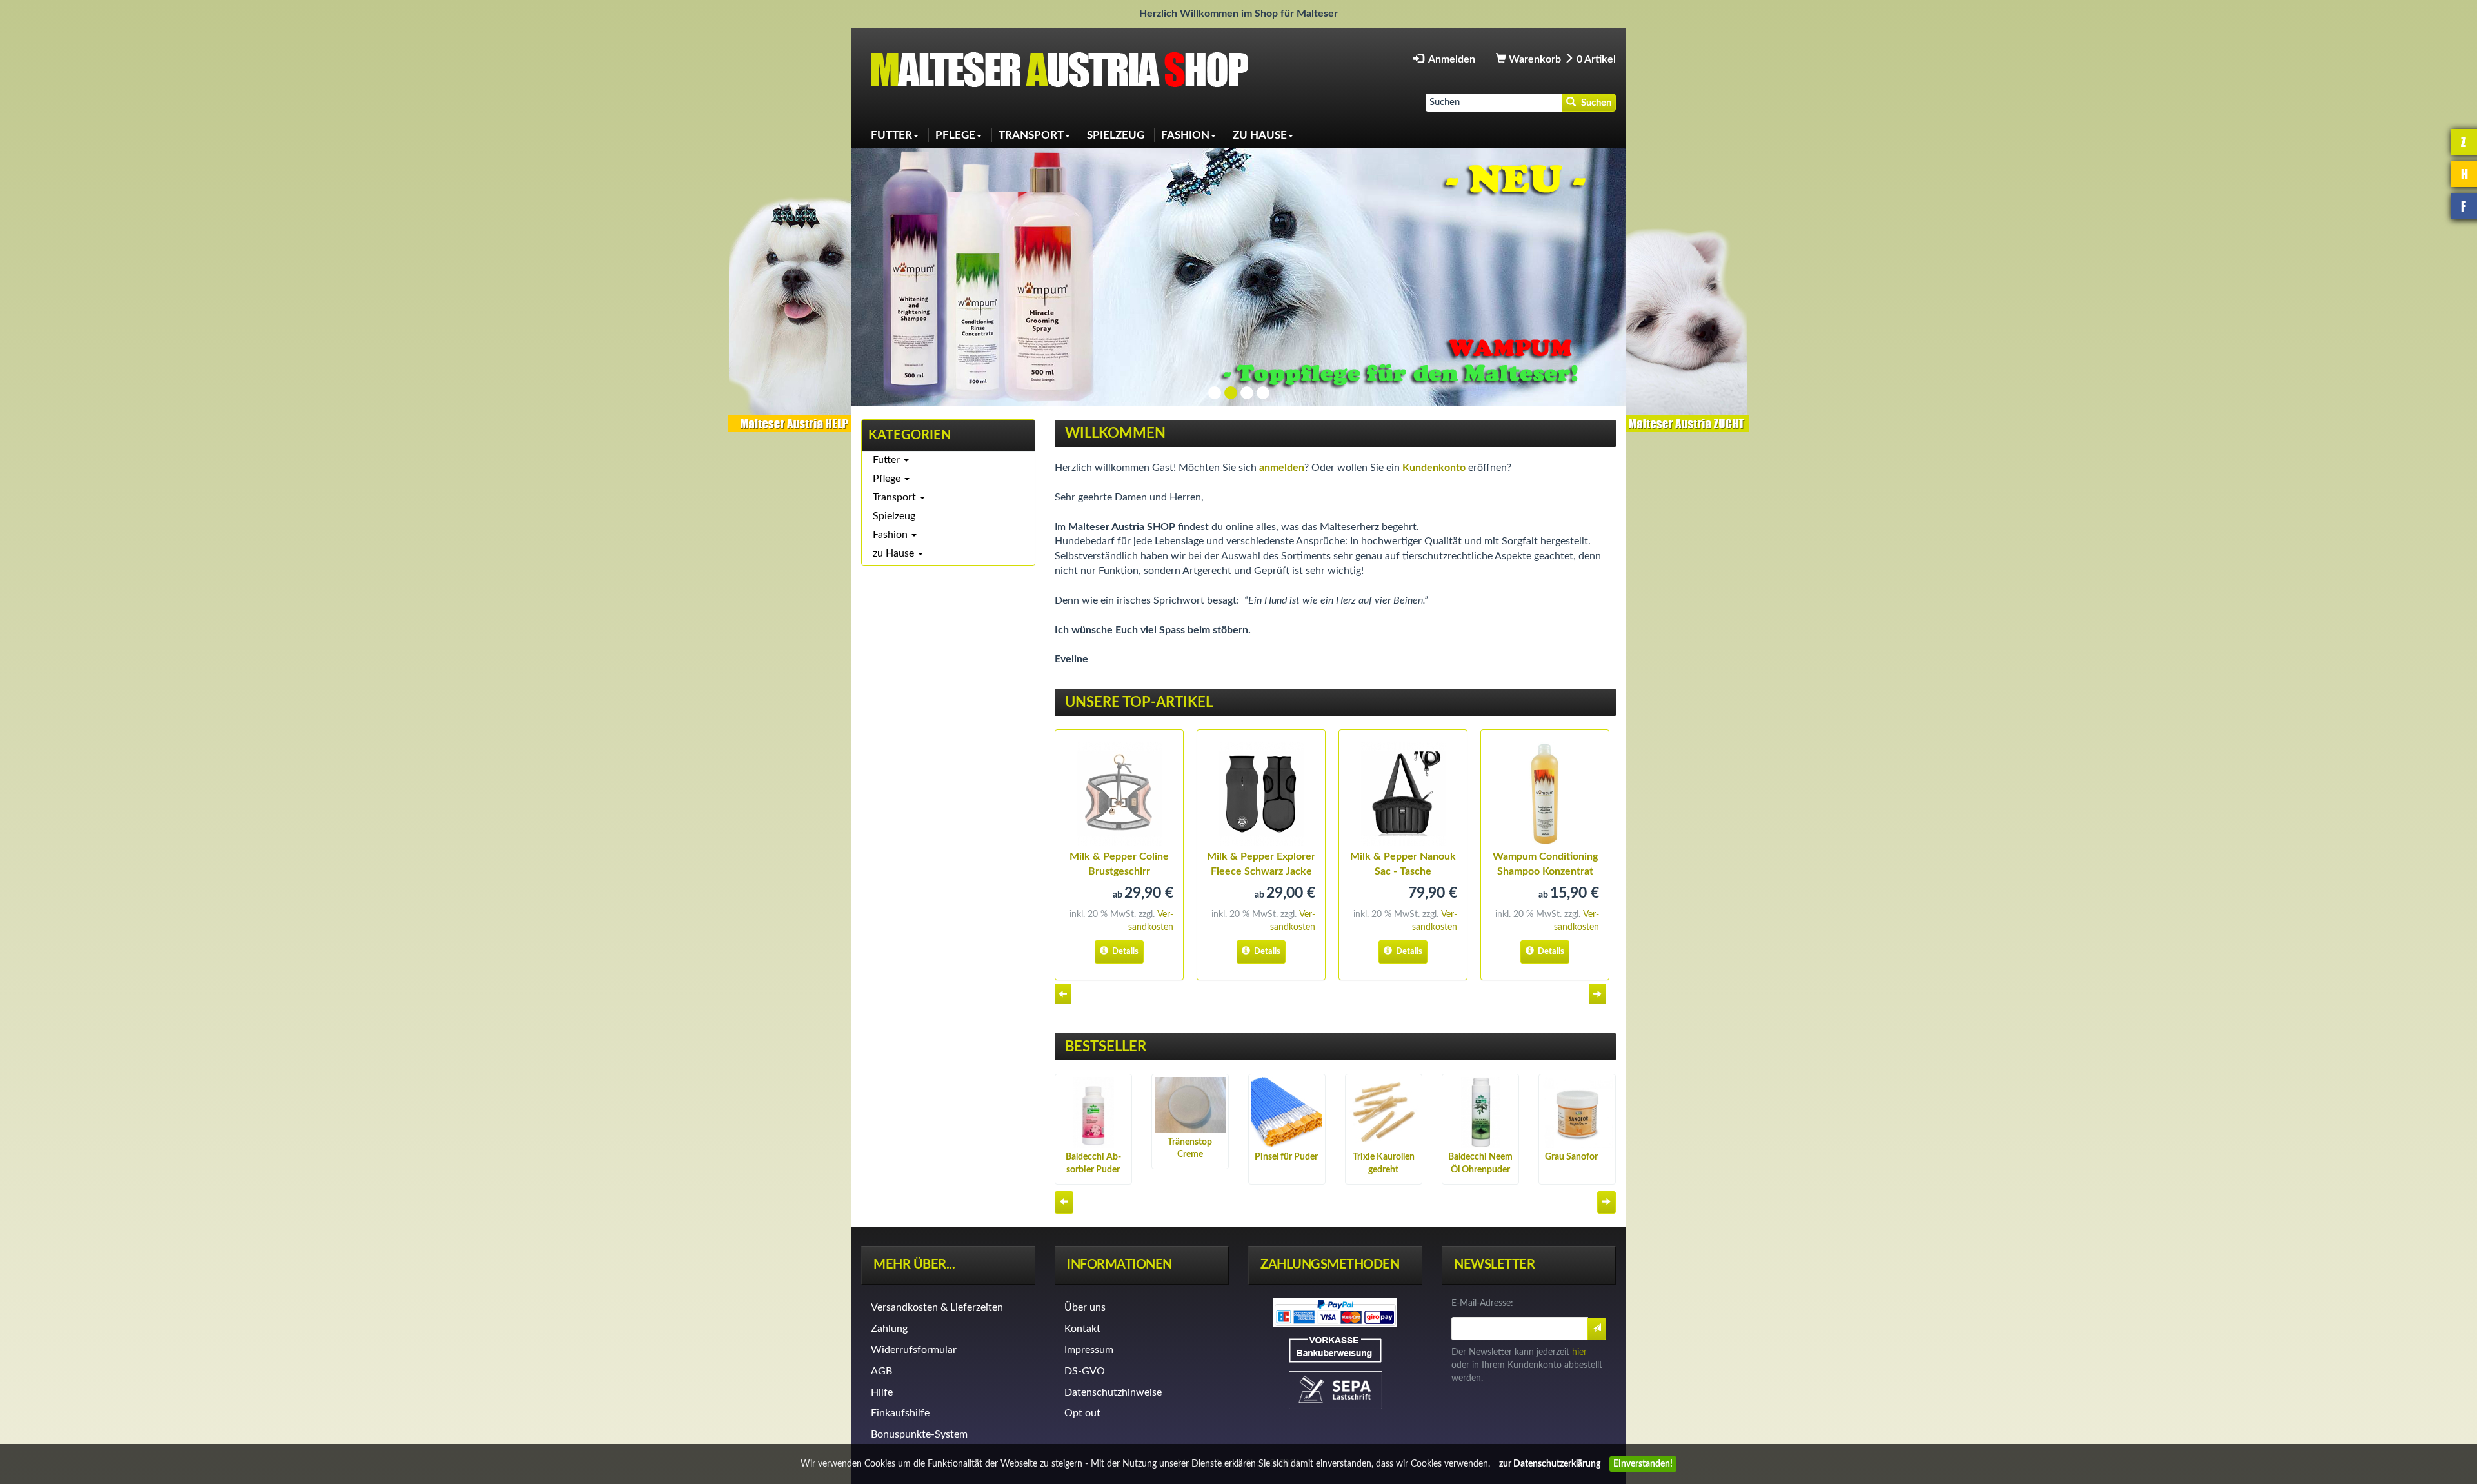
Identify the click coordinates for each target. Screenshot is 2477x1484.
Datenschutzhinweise (1113, 1392)
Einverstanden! (1643, 1464)
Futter (888, 460)
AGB (881, 1371)
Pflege (888, 479)
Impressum (1089, 1350)
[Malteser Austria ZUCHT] (1687, 312)
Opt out (1082, 1413)
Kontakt (1082, 1329)
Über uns (1085, 1307)
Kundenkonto (1434, 468)
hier (1579, 1352)
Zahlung (889, 1329)
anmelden (1282, 468)
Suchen (1594, 103)
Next (1599, 994)
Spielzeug (894, 516)
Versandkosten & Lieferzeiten (937, 1307)
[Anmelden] (1597, 1329)
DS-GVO (1085, 1371)
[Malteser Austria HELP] (790, 312)
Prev (1065, 994)
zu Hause (895, 553)
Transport (896, 497)
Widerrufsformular (914, 1350)
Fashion (891, 535)
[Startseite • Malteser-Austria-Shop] (1064, 69)
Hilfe (882, 1392)
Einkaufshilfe (900, 1413)
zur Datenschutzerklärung (1550, 1464)
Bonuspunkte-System (919, 1434)
